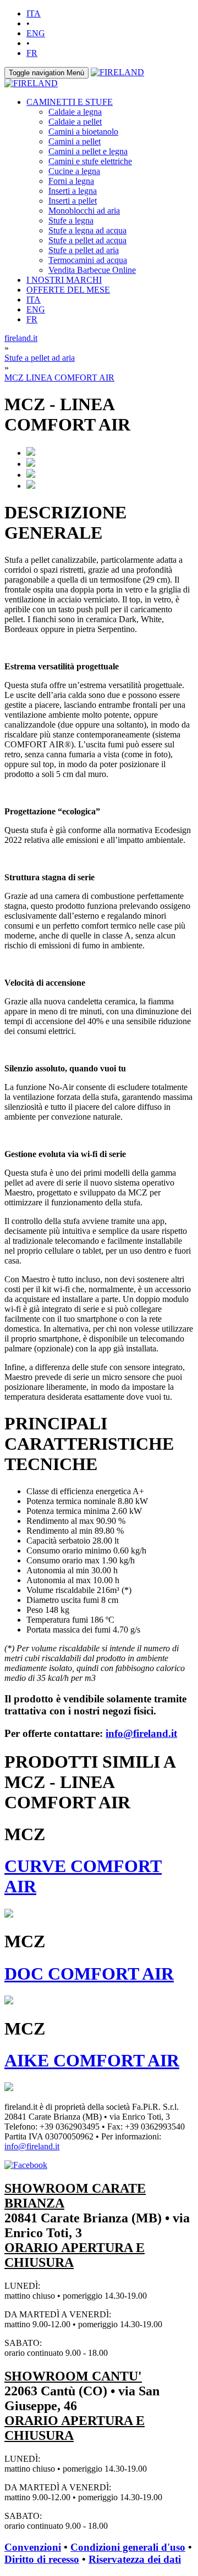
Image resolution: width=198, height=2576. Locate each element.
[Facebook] (26, 2165)
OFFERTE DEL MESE (68, 290)
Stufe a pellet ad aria (84, 250)
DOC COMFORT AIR (89, 1974)
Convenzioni (33, 2547)
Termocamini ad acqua (88, 260)
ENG (36, 33)
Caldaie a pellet (75, 122)
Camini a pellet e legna (88, 151)
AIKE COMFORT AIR (92, 2060)
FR (32, 53)
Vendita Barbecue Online (92, 270)
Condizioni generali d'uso (128, 2547)
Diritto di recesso (42, 2559)
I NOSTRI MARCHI (64, 280)
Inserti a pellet (73, 201)
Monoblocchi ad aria (84, 211)
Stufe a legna (71, 220)
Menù (46, 73)
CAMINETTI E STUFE (70, 102)
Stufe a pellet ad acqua (87, 240)
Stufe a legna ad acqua (87, 230)
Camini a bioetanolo (83, 132)
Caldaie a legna (75, 112)
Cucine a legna (74, 171)
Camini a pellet (75, 141)
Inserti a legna (73, 191)
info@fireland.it (141, 1733)
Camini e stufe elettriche (90, 161)
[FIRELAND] (117, 72)
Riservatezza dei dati (135, 2559)
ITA (34, 13)
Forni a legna (71, 181)
